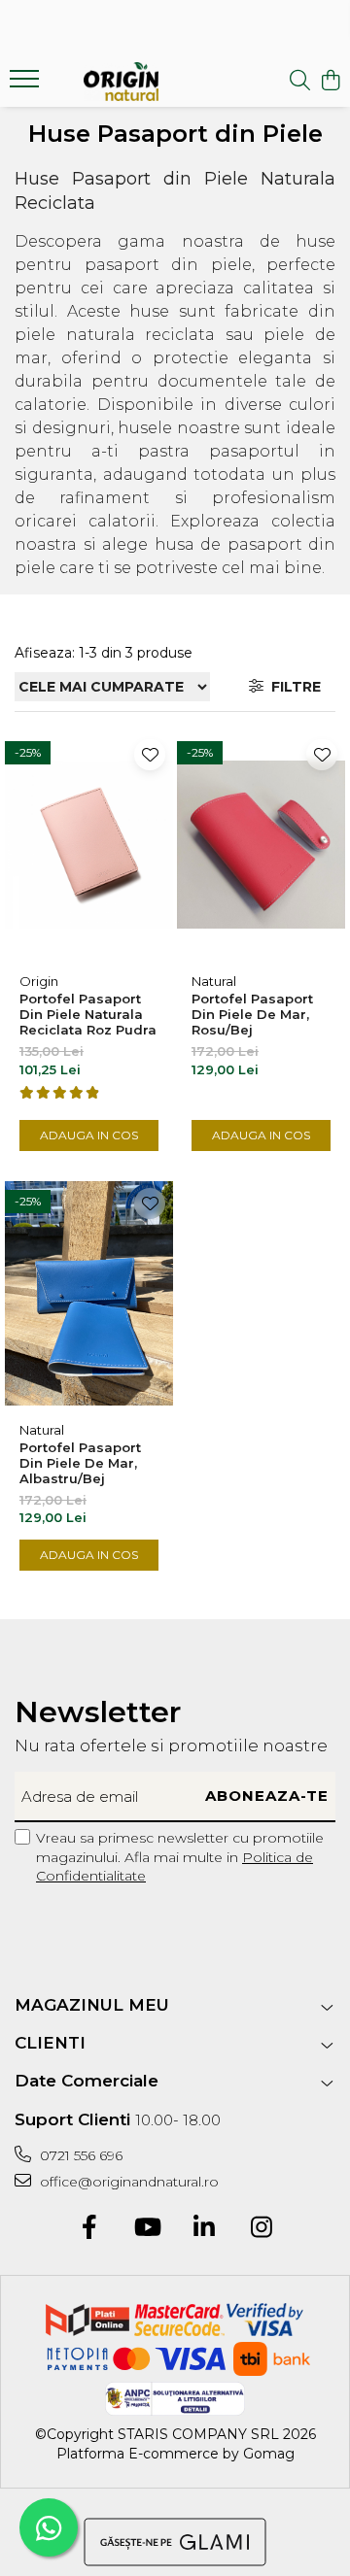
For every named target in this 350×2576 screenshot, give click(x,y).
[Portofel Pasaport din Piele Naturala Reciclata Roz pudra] (89, 845)
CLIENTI (50, 2043)
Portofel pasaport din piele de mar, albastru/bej (80, 1463)
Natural (214, 981)
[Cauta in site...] (300, 81)
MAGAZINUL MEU (92, 2005)
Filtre (292, 687)
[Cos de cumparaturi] (330, 81)
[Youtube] (146, 2228)
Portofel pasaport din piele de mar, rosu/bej (252, 1014)
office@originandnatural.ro (127, 2182)
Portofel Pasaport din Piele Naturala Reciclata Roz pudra (88, 1014)
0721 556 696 (79, 2155)
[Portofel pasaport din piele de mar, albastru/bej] (89, 1294)
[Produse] (27, 85)
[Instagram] (261, 2228)
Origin (39, 981)
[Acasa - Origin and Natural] (121, 82)
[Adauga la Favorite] (150, 755)
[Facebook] (89, 2228)
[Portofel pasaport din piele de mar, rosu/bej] (261, 845)
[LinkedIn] (204, 2228)
